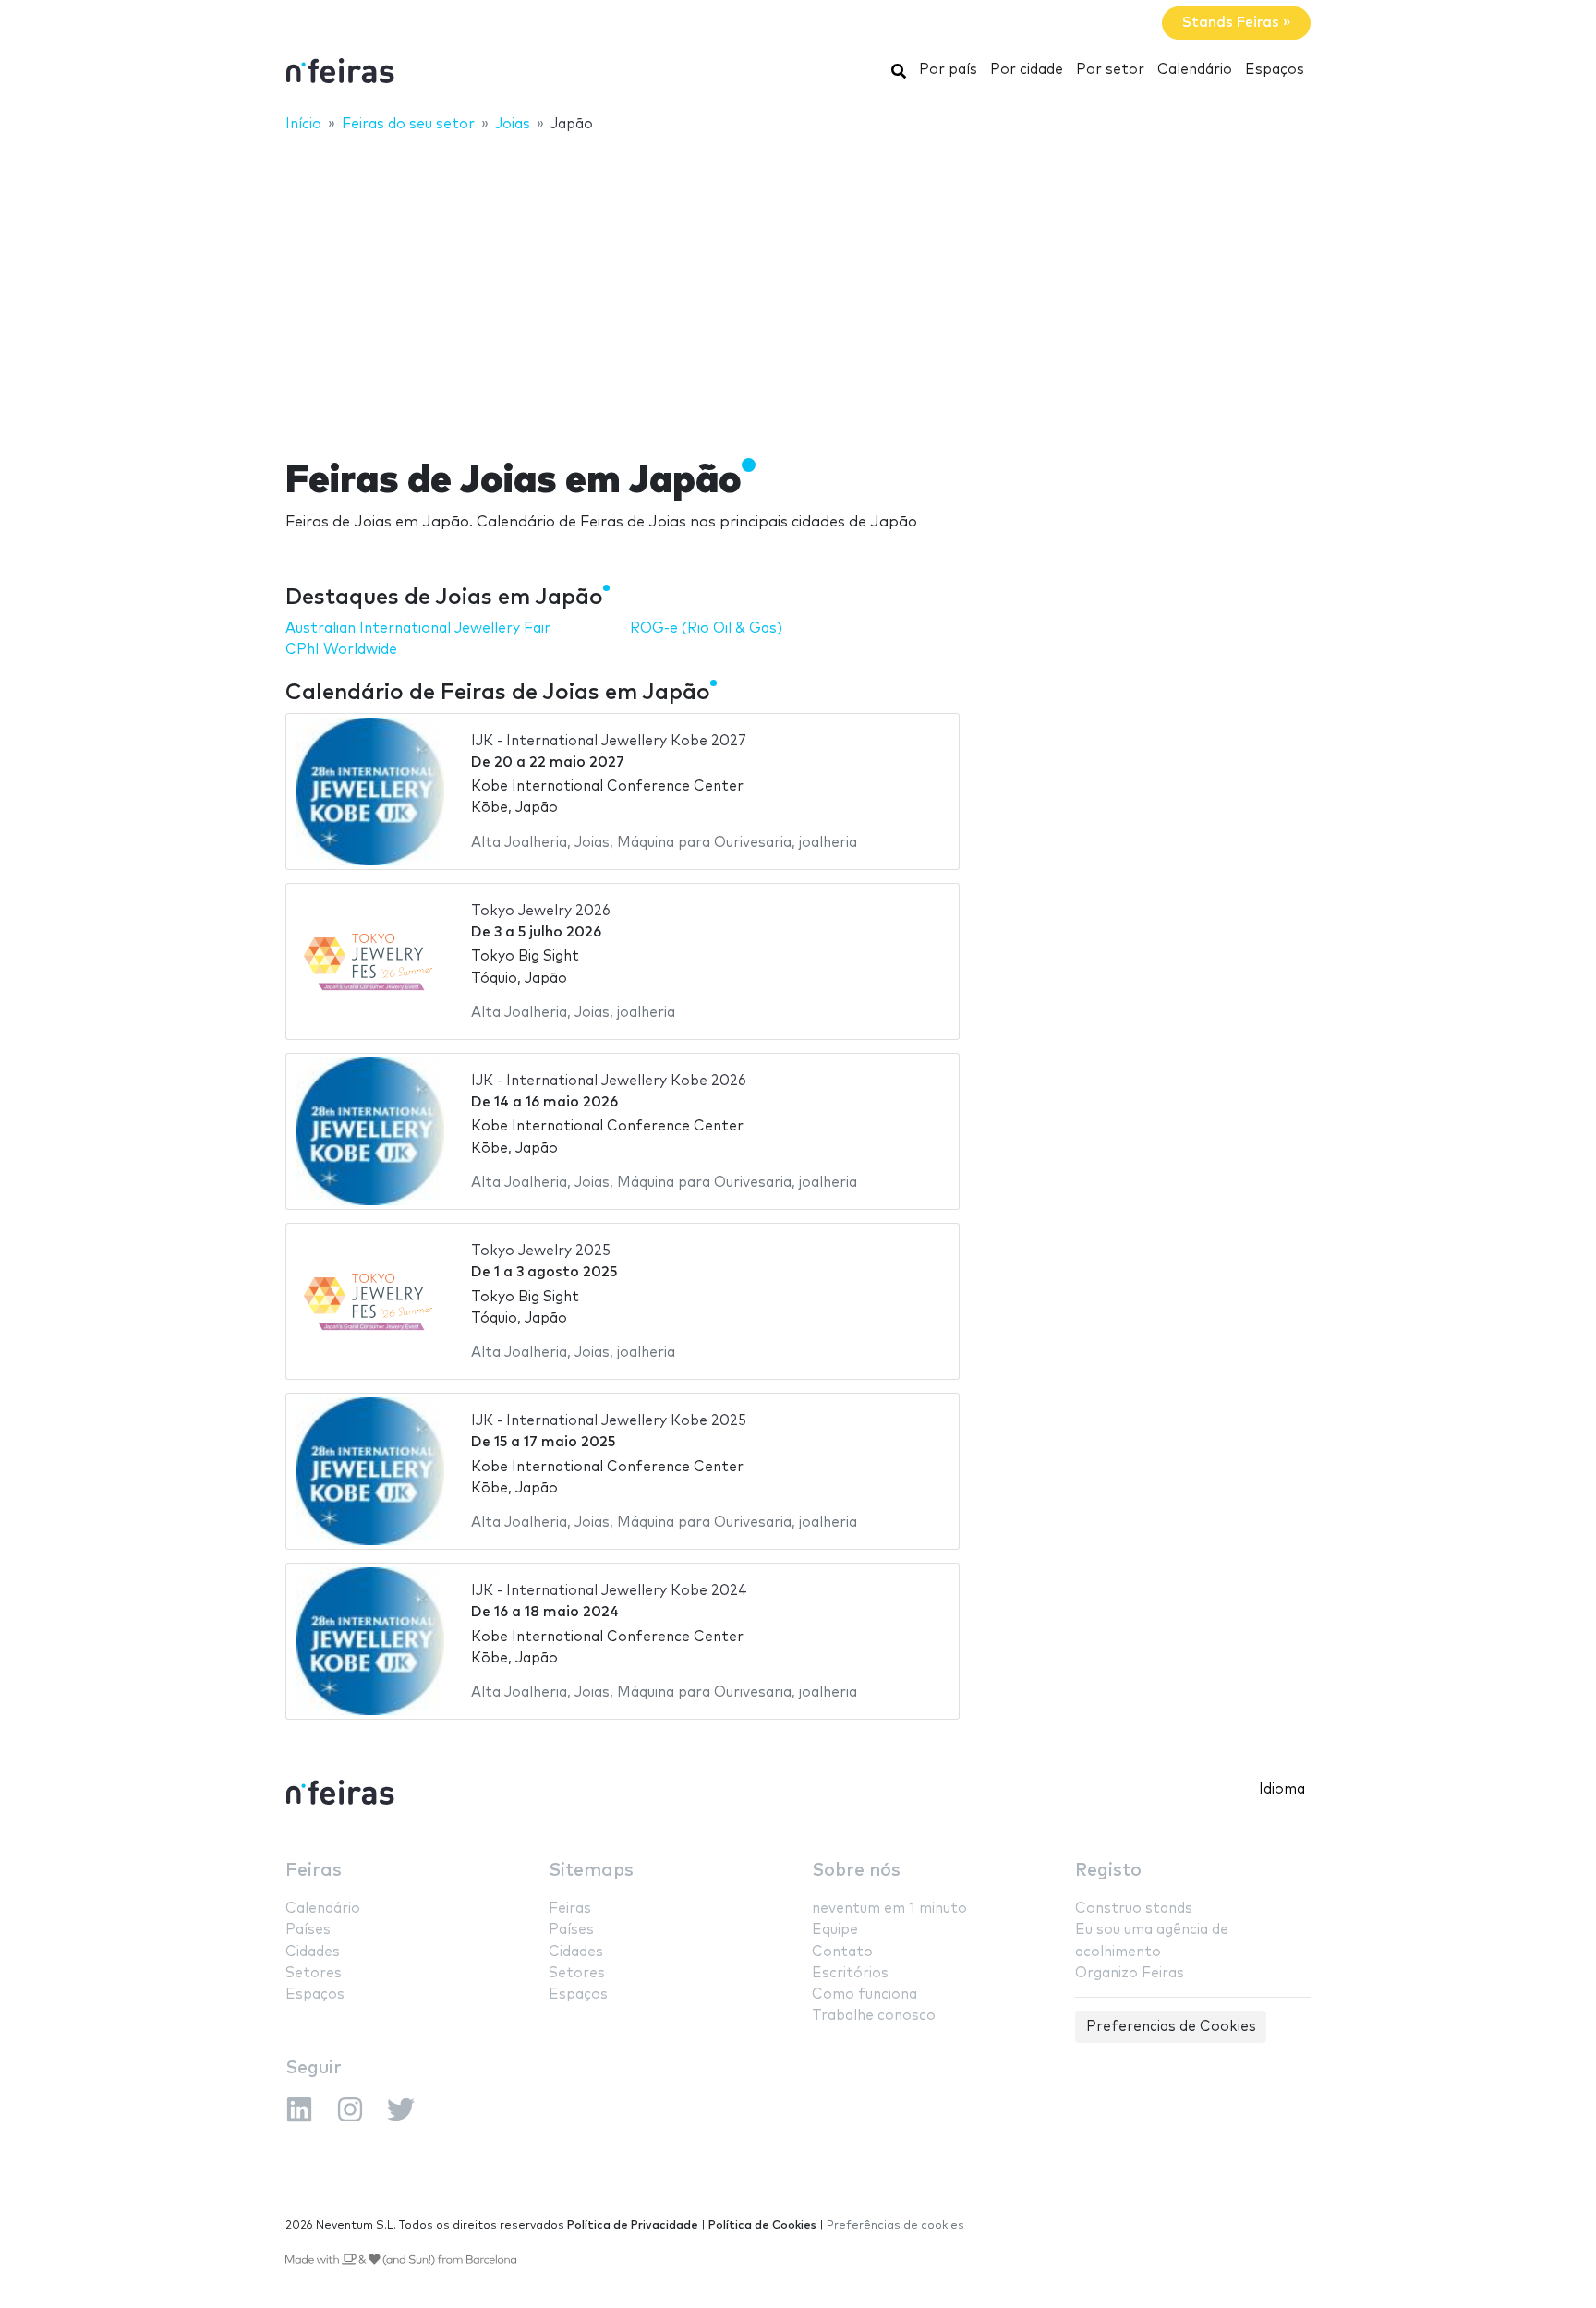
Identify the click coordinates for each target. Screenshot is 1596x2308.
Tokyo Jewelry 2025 (541, 1251)
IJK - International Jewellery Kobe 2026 (609, 1081)
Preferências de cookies (895, 2225)
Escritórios (850, 1973)
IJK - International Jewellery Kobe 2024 (609, 1591)
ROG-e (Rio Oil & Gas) (706, 628)
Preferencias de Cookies (1171, 2027)
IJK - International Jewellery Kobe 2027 (609, 741)
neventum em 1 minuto (889, 1909)
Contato (842, 1952)
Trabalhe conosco (874, 2016)
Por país (948, 70)
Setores (314, 1973)
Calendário (1195, 70)
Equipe (835, 1930)
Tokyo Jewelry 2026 (541, 911)
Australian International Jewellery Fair (418, 628)
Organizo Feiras (1130, 1973)
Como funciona (864, 1994)
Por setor (1110, 70)
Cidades (313, 1952)
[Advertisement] (798, 284)
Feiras (314, 1871)
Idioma (1282, 1789)
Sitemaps (591, 1871)
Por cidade (1027, 70)
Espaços (1275, 70)
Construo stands (1134, 1909)
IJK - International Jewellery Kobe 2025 (609, 1421)
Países (308, 1930)
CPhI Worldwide (341, 650)
